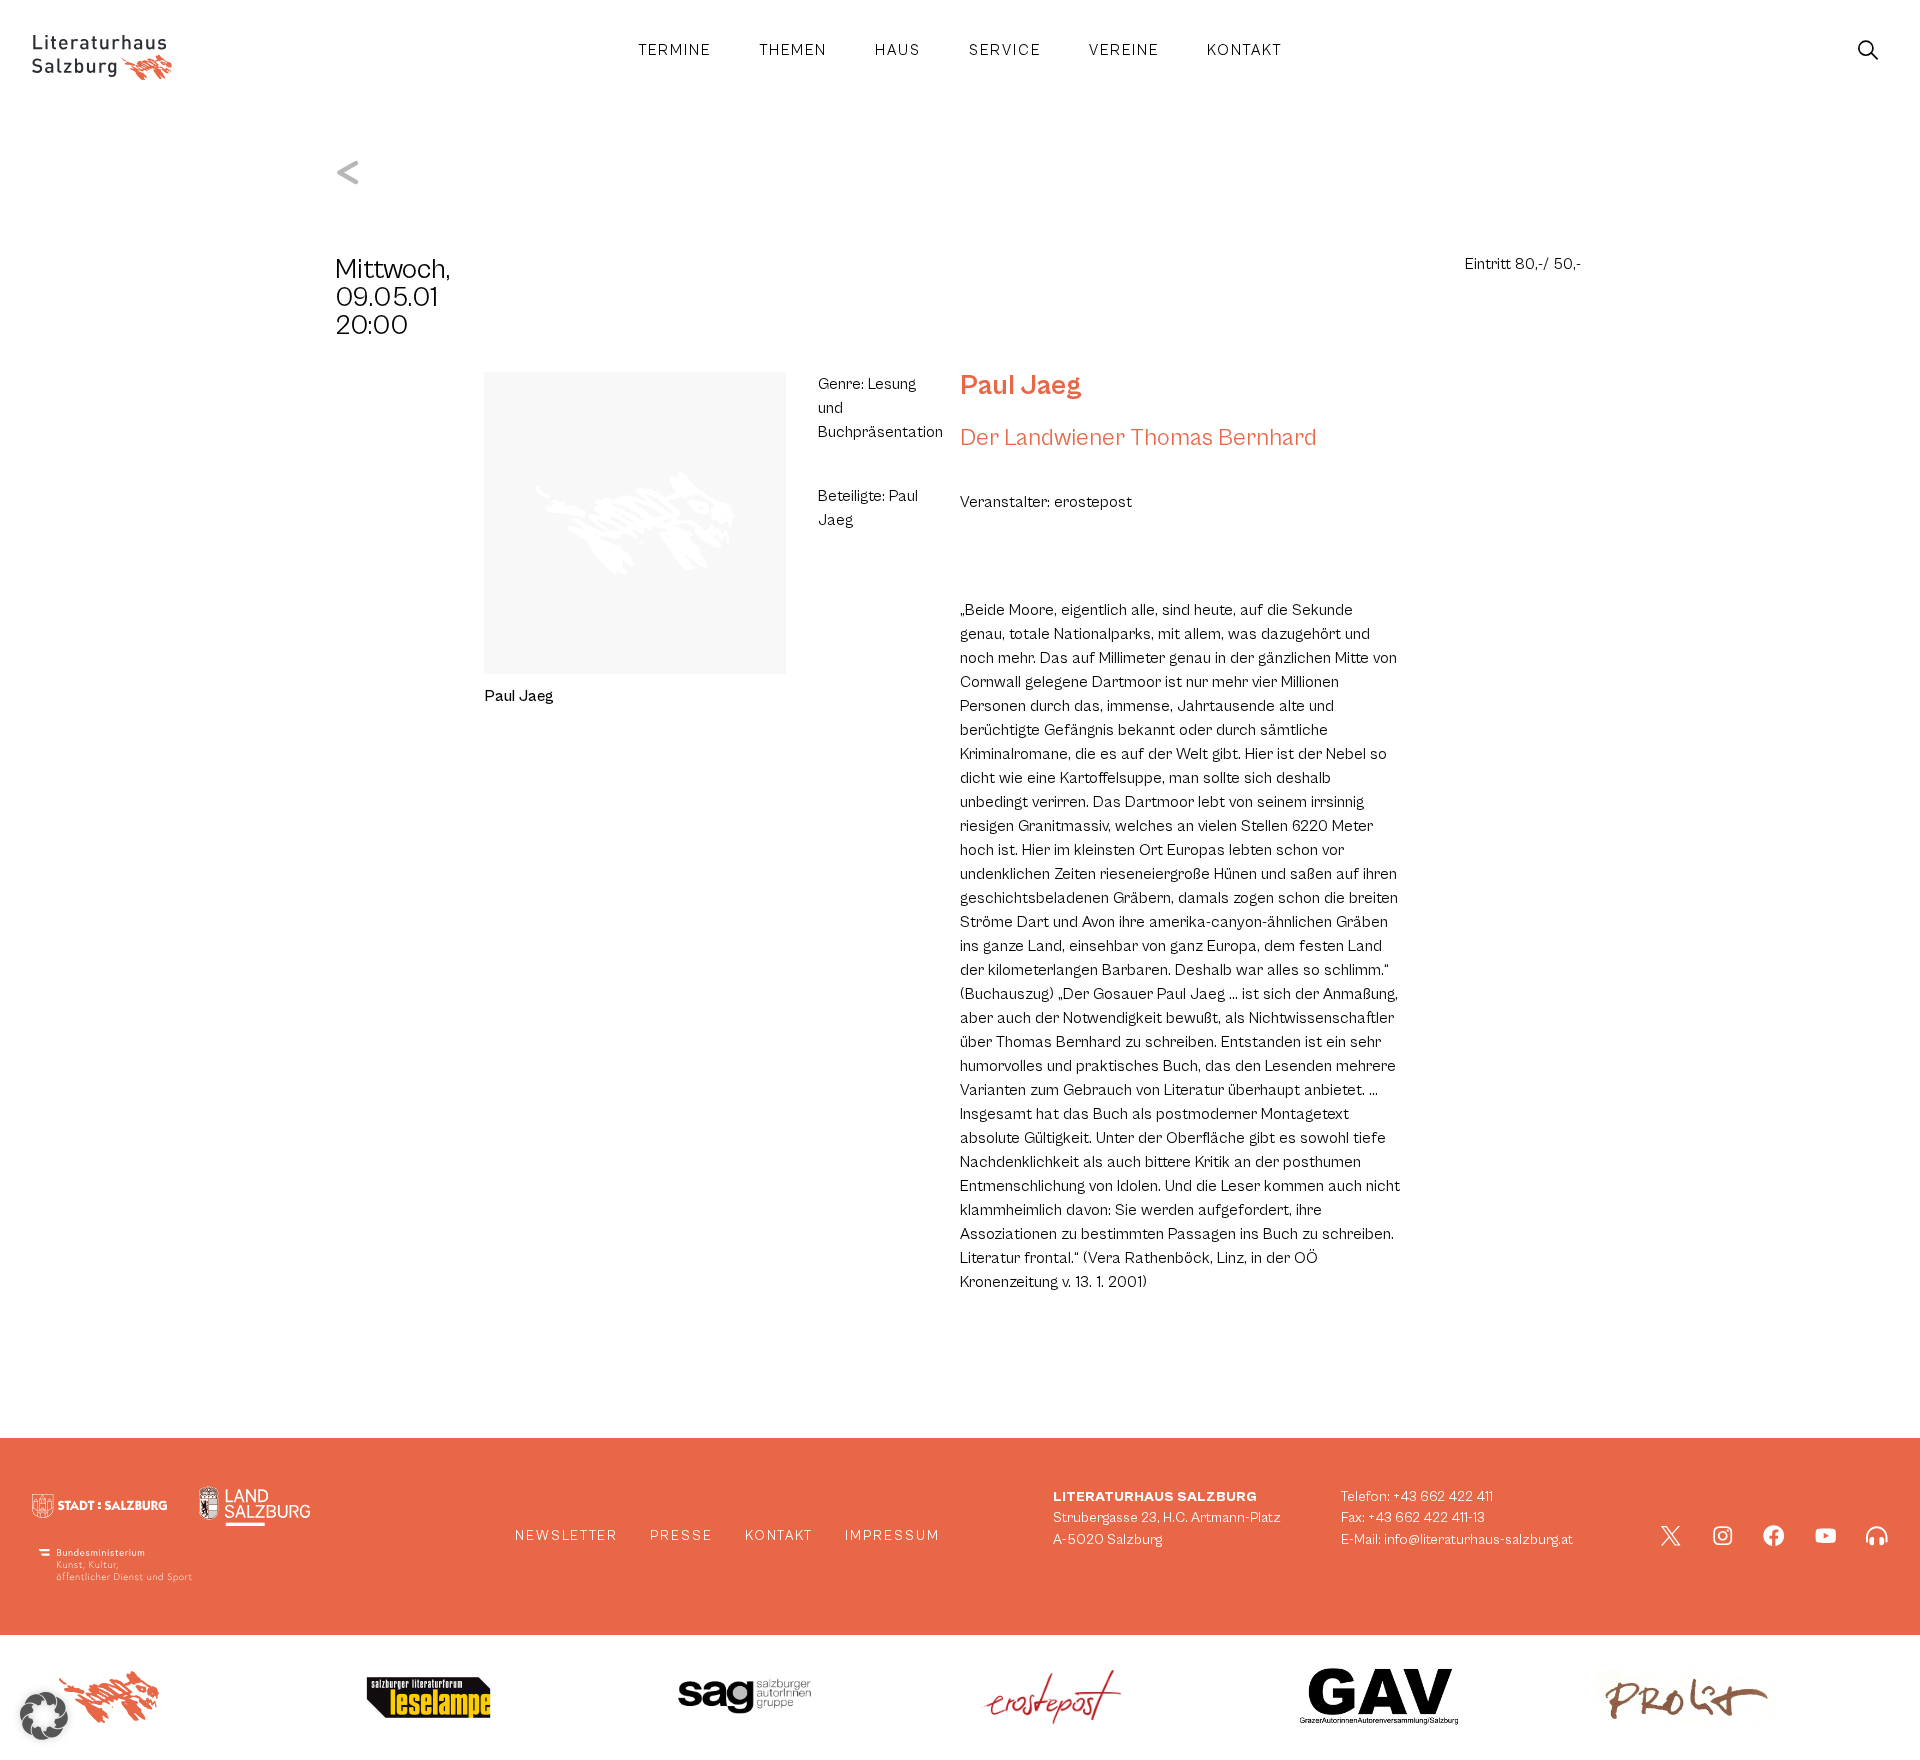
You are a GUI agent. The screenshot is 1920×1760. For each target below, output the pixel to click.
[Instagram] (1723, 1536)
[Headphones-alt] (1877, 1536)
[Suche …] (1868, 51)
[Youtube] (1826, 1536)
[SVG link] (102, 57)
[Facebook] (1774, 1536)
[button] (44, 1716)
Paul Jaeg (1021, 386)
